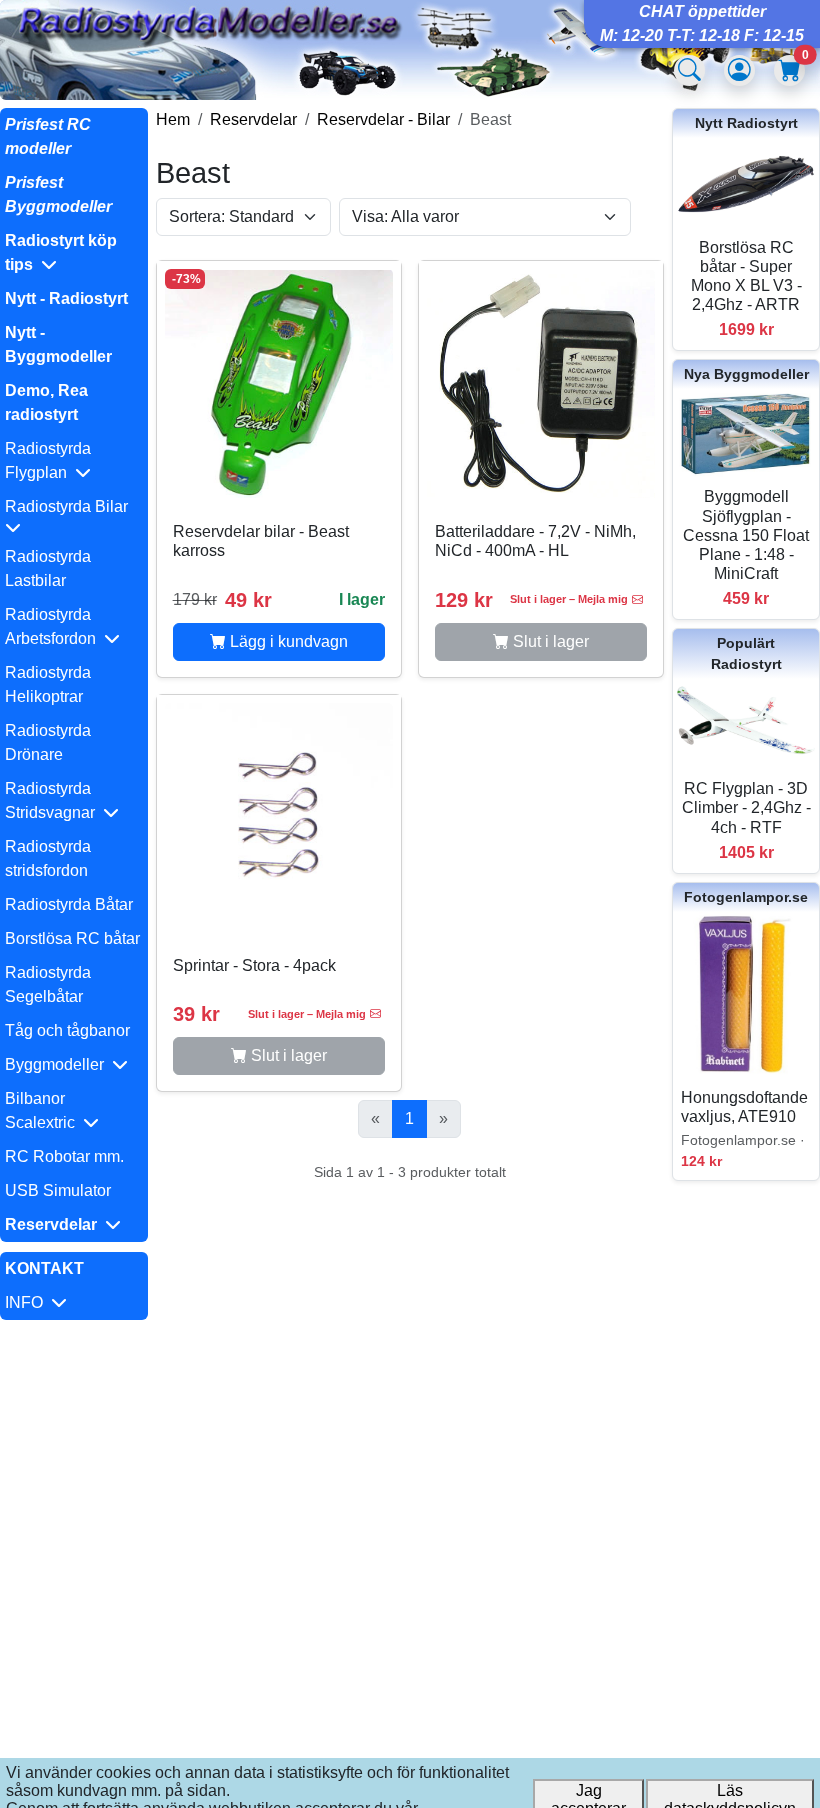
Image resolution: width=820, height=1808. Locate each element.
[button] (74, 253)
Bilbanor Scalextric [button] (44, 1110)
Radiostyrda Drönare (48, 742)
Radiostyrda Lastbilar (48, 568)
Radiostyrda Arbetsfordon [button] (54, 626)
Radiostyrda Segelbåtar (48, 984)
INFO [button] (28, 1302)
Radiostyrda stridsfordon (48, 858)
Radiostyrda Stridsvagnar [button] (54, 800)
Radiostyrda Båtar (69, 904)
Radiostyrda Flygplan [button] (48, 460)
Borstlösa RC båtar (72, 938)
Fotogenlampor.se (746, 897)
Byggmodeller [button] (58, 1064)
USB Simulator (58, 1190)
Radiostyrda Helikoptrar (48, 684)
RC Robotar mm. (64, 1156)
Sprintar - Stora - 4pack (254, 965)
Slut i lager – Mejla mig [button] (569, 599)
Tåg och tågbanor (67, 1030)
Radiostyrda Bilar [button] (70, 506)
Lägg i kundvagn (287, 641)
